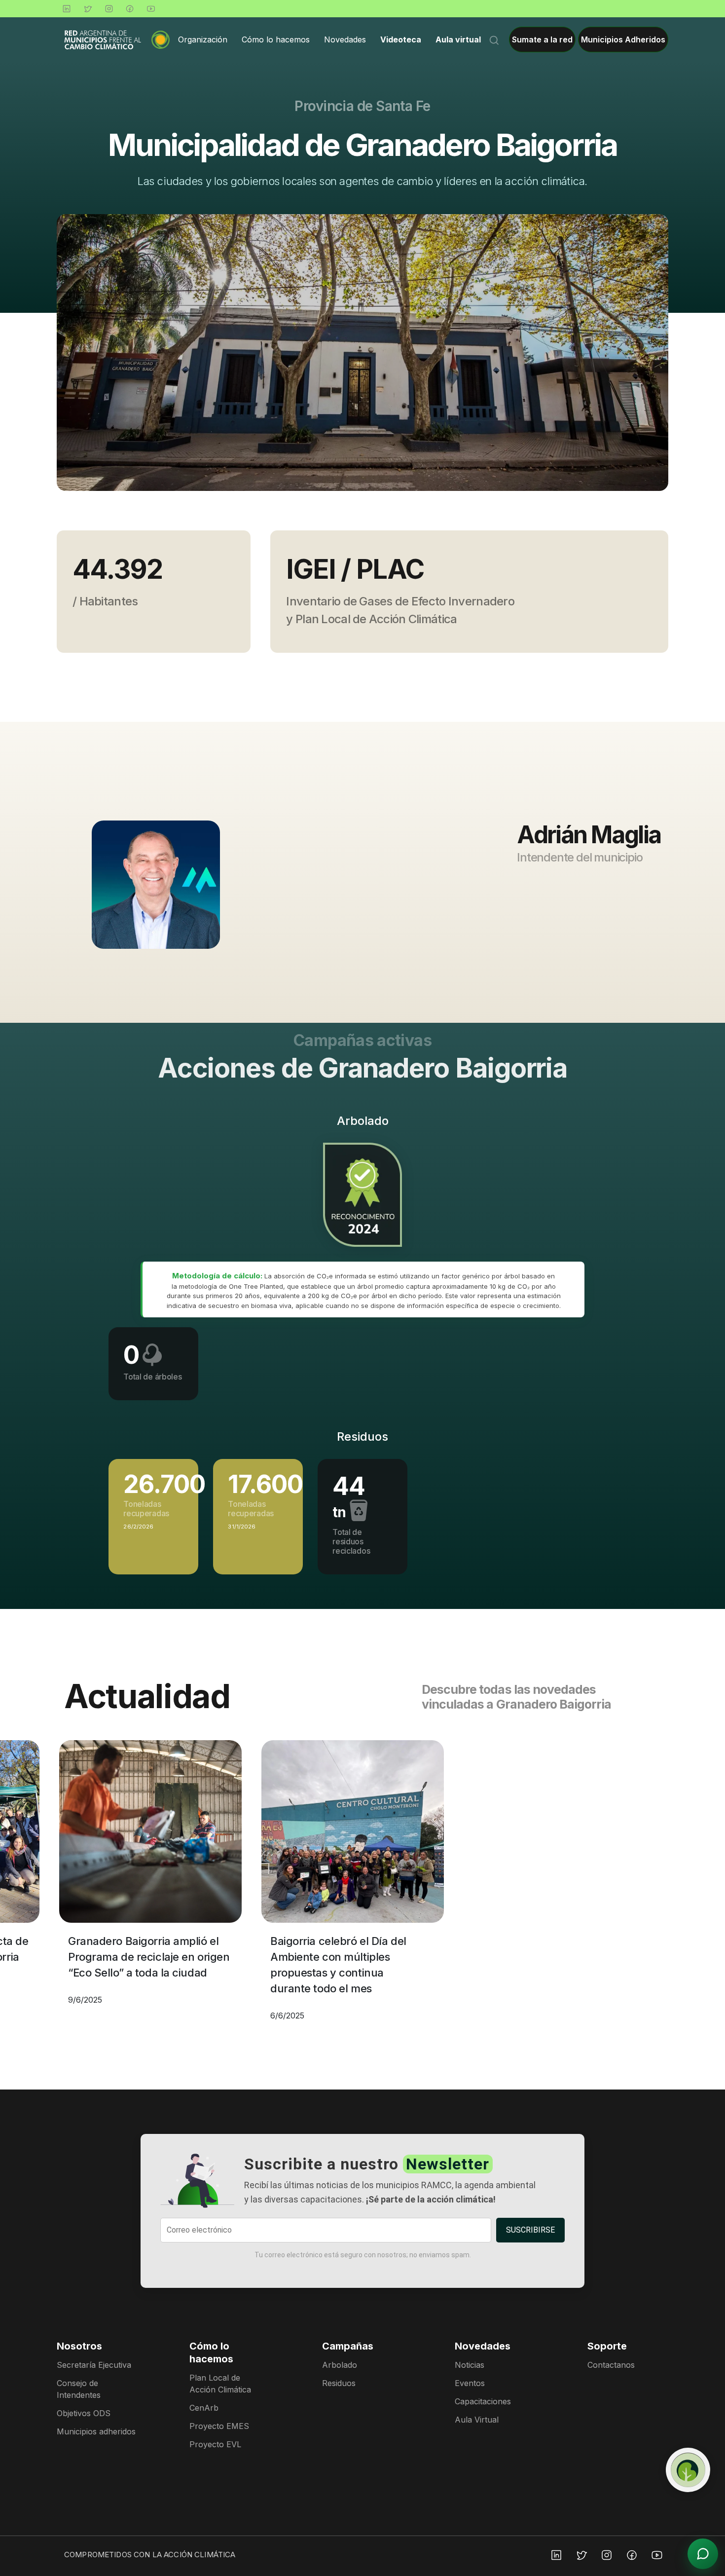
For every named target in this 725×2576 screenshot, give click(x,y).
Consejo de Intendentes (79, 2389)
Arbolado (340, 2365)
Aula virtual (458, 39)
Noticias (470, 2365)
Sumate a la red (542, 39)
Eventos (470, 2383)
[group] (362, 353)
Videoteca (401, 39)
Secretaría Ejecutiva (94, 2365)
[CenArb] (688, 2470)
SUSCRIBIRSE (530, 2230)
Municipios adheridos (96, 2431)
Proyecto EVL (215, 2444)
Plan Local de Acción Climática (220, 2384)
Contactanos (611, 2365)
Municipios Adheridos (623, 39)
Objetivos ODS (84, 2413)
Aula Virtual (477, 2420)
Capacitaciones (483, 2401)
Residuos (339, 2383)
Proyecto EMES (219, 2426)
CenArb (204, 2408)
